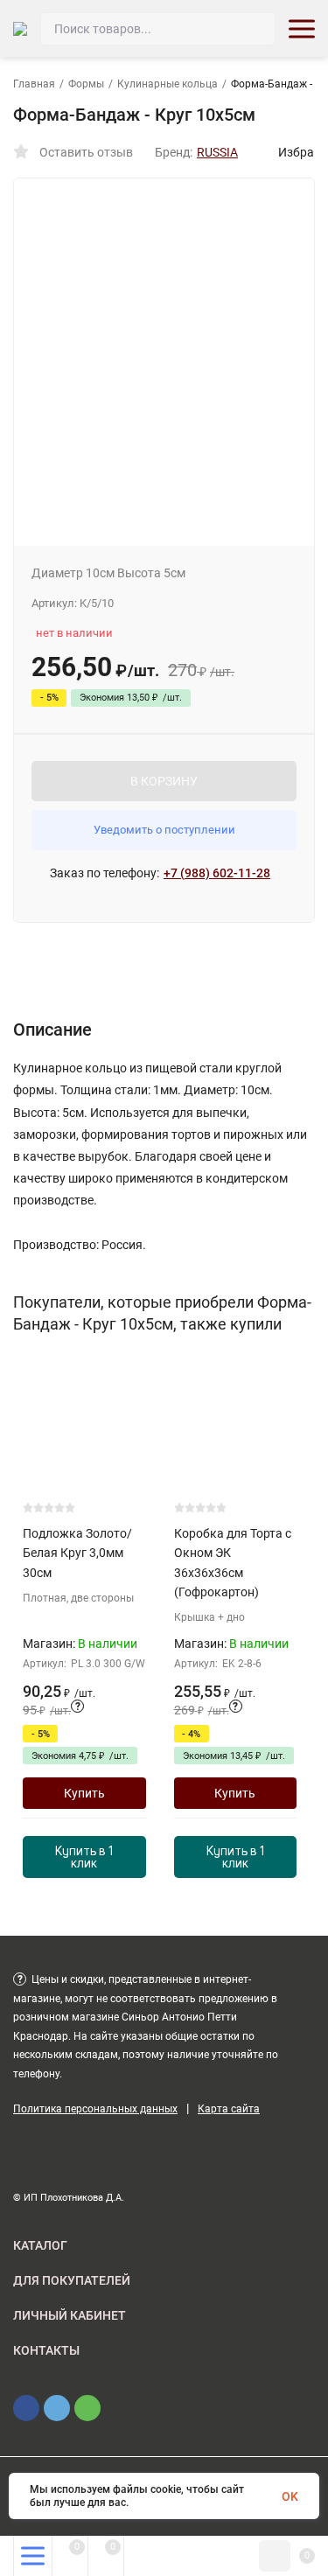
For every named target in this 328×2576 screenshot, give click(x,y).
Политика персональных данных (95, 2109)
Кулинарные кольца (167, 84)
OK (290, 2496)
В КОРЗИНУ (164, 781)
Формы (86, 84)
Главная (34, 84)
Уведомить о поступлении (164, 830)
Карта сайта (229, 2109)
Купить (84, 1793)
